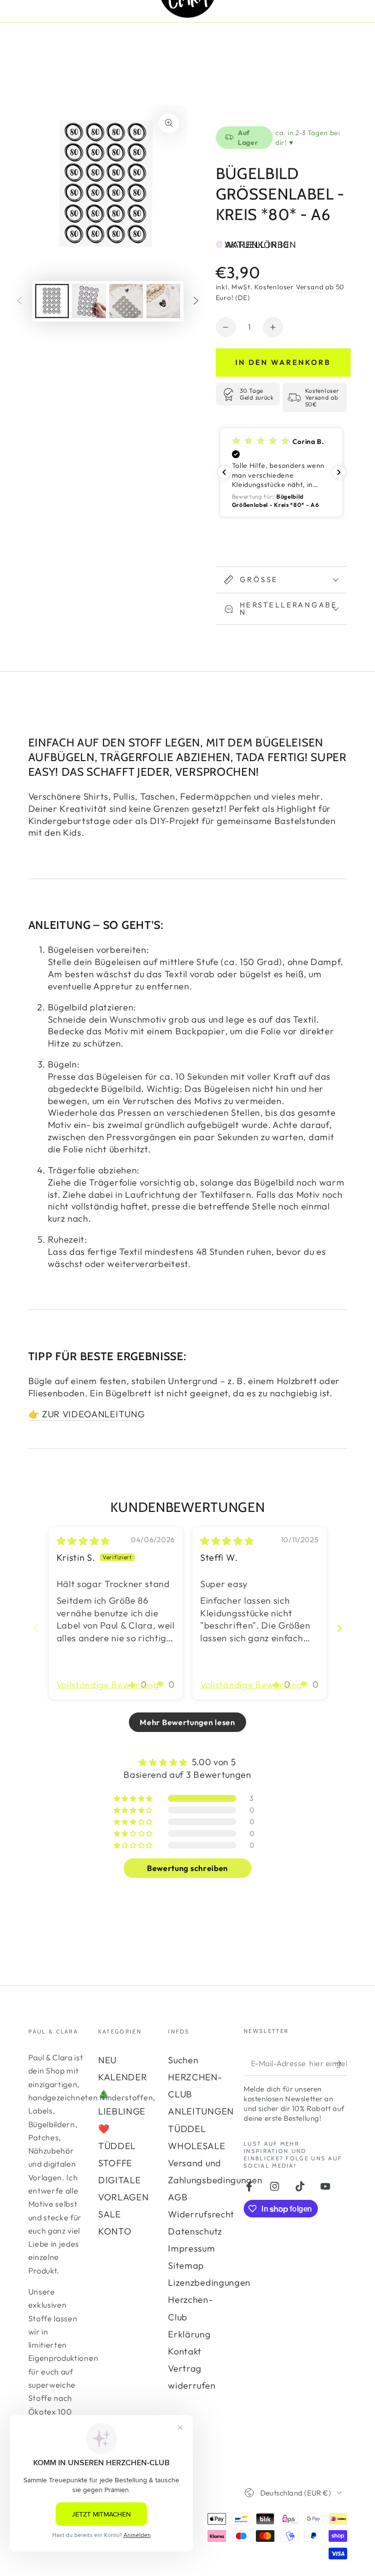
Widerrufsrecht (201, 2214)
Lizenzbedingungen (209, 2283)
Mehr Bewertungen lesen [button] (187, 1722)
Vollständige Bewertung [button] (108, 1685)
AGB (178, 2197)
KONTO (115, 2231)
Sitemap (186, 2265)
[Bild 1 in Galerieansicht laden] (52, 301)
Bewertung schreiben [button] (187, 1868)
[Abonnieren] (340, 2063)
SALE (110, 2214)
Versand (310, 287)
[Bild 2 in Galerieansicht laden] (89, 301)
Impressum (191, 2248)
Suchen (183, 2060)
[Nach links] (20, 301)
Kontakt (185, 2351)
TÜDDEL (117, 2146)
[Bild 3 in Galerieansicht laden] (126, 301)
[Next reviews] (339, 472)
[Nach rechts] (196, 301)
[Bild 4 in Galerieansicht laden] (163, 301)
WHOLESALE (197, 2146)
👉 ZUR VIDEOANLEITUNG (87, 1414)
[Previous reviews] (224, 472)
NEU (107, 2060)
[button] (281, 473)
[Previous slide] (36, 1628)
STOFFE (115, 2163)
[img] (83, 1541)
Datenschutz (195, 2231)
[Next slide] (339, 1628)
